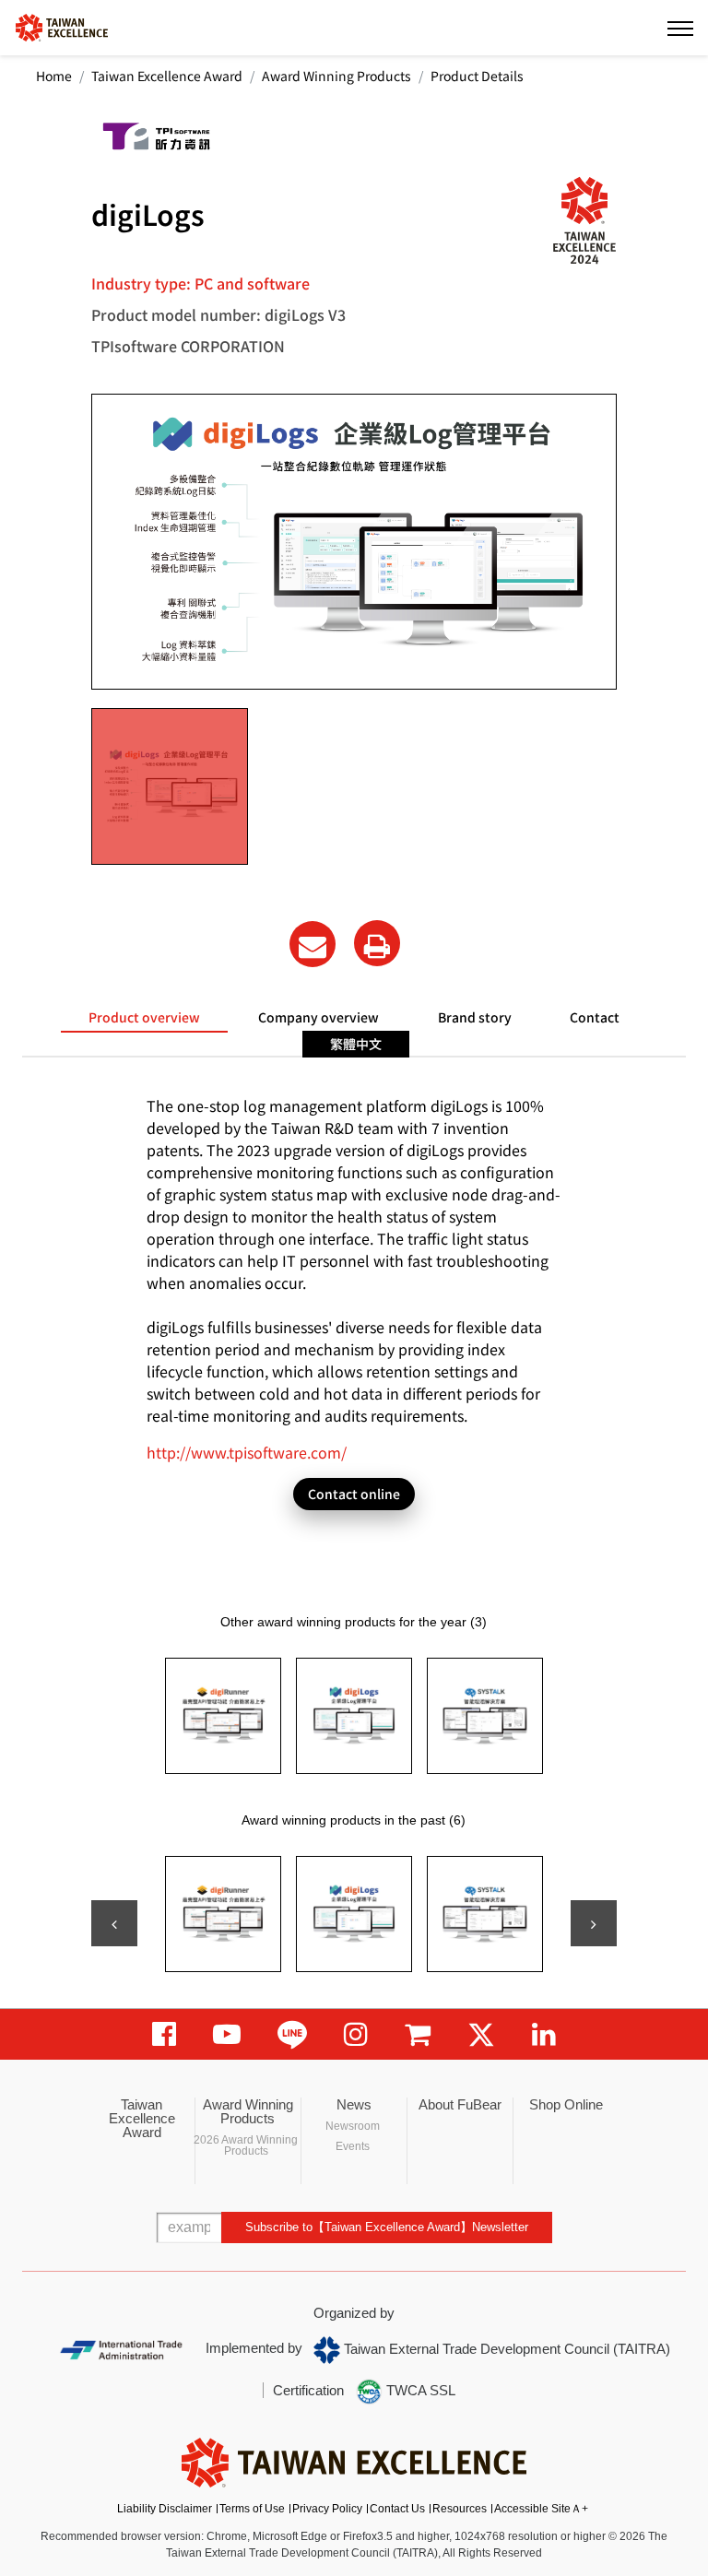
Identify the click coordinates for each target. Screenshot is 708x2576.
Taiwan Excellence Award (167, 76)
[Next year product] (594, 1923)
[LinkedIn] (544, 2034)
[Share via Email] (313, 944)
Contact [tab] (595, 1017)
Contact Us (397, 2509)
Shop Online (566, 2104)
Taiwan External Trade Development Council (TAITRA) (505, 2349)
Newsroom (353, 2126)
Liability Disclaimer (165, 2509)
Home (54, 76)
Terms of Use (252, 2509)
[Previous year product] (114, 1923)
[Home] (62, 26)
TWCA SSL (419, 2390)
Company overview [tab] (319, 1017)
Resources (460, 2509)
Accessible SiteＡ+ (541, 2509)
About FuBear (460, 2104)
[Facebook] (164, 2034)
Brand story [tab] (475, 1017)
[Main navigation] (680, 28)
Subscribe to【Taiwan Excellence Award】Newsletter (387, 2227)
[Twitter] (481, 2034)
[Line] (292, 2034)
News (354, 2104)
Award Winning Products (336, 76)
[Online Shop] (418, 2034)
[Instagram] (356, 2034)
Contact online (354, 1494)
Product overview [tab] (144, 1017)
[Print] (377, 943)
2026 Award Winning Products (246, 2145)
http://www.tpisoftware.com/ (247, 1452)
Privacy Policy (327, 2509)
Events (353, 2146)
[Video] (227, 2034)
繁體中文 (356, 1044)
